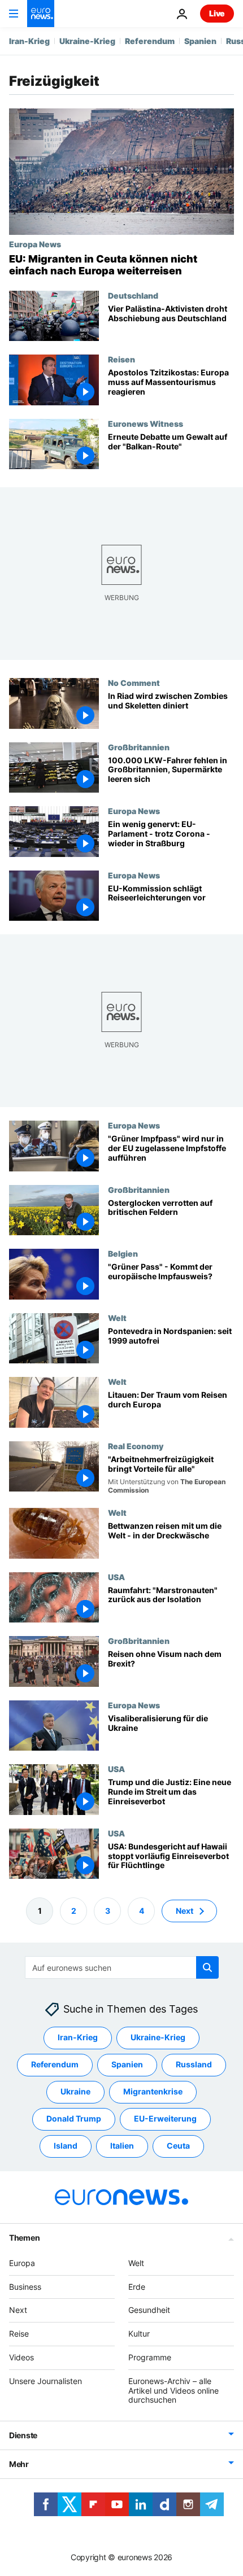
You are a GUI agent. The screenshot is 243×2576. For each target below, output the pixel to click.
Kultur (139, 2334)
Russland (194, 2064)
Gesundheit (149, 2310)
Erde (137, 2286)
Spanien (200, 41)
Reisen (121, 359)
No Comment (134, 683)
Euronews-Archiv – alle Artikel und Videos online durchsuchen (173, 2391)
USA (116, 1577)
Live (217, 13)
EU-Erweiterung (165, 2118)
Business (25, 2286)
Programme (150, 2357)
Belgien (123, 1254)
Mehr (19, 2464)
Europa (22, 2263)
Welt (117, 1318)
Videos (21, 2357)
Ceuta (178, 2146)
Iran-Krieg (29, 41)
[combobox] (122, 1967)
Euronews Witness (146, 423)
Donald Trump (74, 2118)
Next (185, 1910)
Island (66, 2146)
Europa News (35, 244)
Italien (122, 2146)
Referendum (150, 41)
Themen (24, 2238)
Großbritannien (139, 747)
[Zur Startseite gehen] (41, 14)
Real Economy (136, 1446)
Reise (19, 2334)
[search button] (207, 1967)
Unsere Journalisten (45, 2381)
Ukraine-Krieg (87, 41)
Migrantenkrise (153, 2091)
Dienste (23, 2435)
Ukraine (75, 2091)
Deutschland (133, 295)
